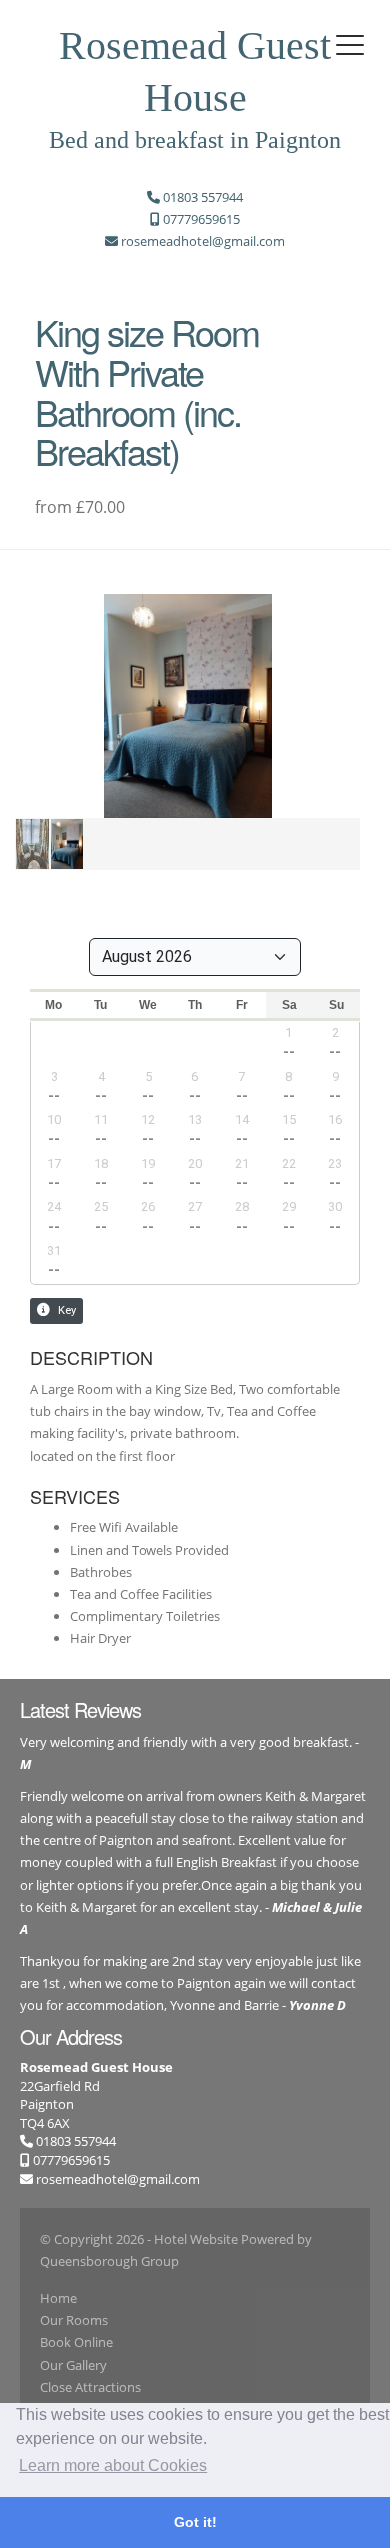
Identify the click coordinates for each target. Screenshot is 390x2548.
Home (58, 2298)
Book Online (76, 2342)
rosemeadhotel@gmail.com (118, 2179)
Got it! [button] (195, 2522)
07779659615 (70, 2160)
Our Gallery (73, 2365)
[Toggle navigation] (350, 45)
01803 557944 (74, 2141)
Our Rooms (74, 2320)
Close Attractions (90, 2387)
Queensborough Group (109, 2261)
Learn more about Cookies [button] (113, 2465)
